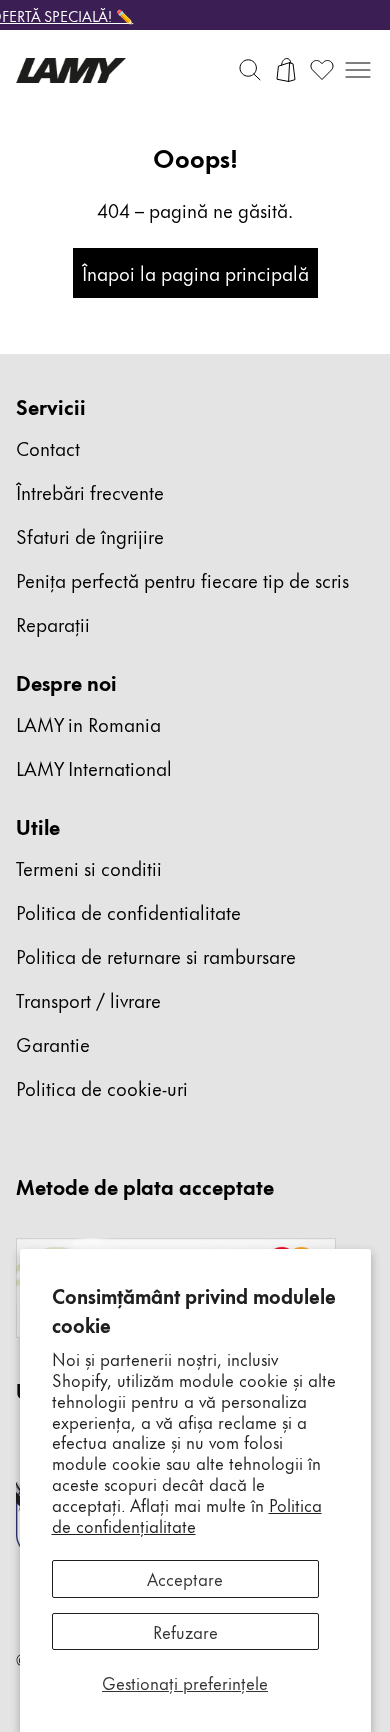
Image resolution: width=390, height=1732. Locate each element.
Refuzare (185, 1631)
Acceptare (185, 1578)
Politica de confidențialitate (187, 1514)
